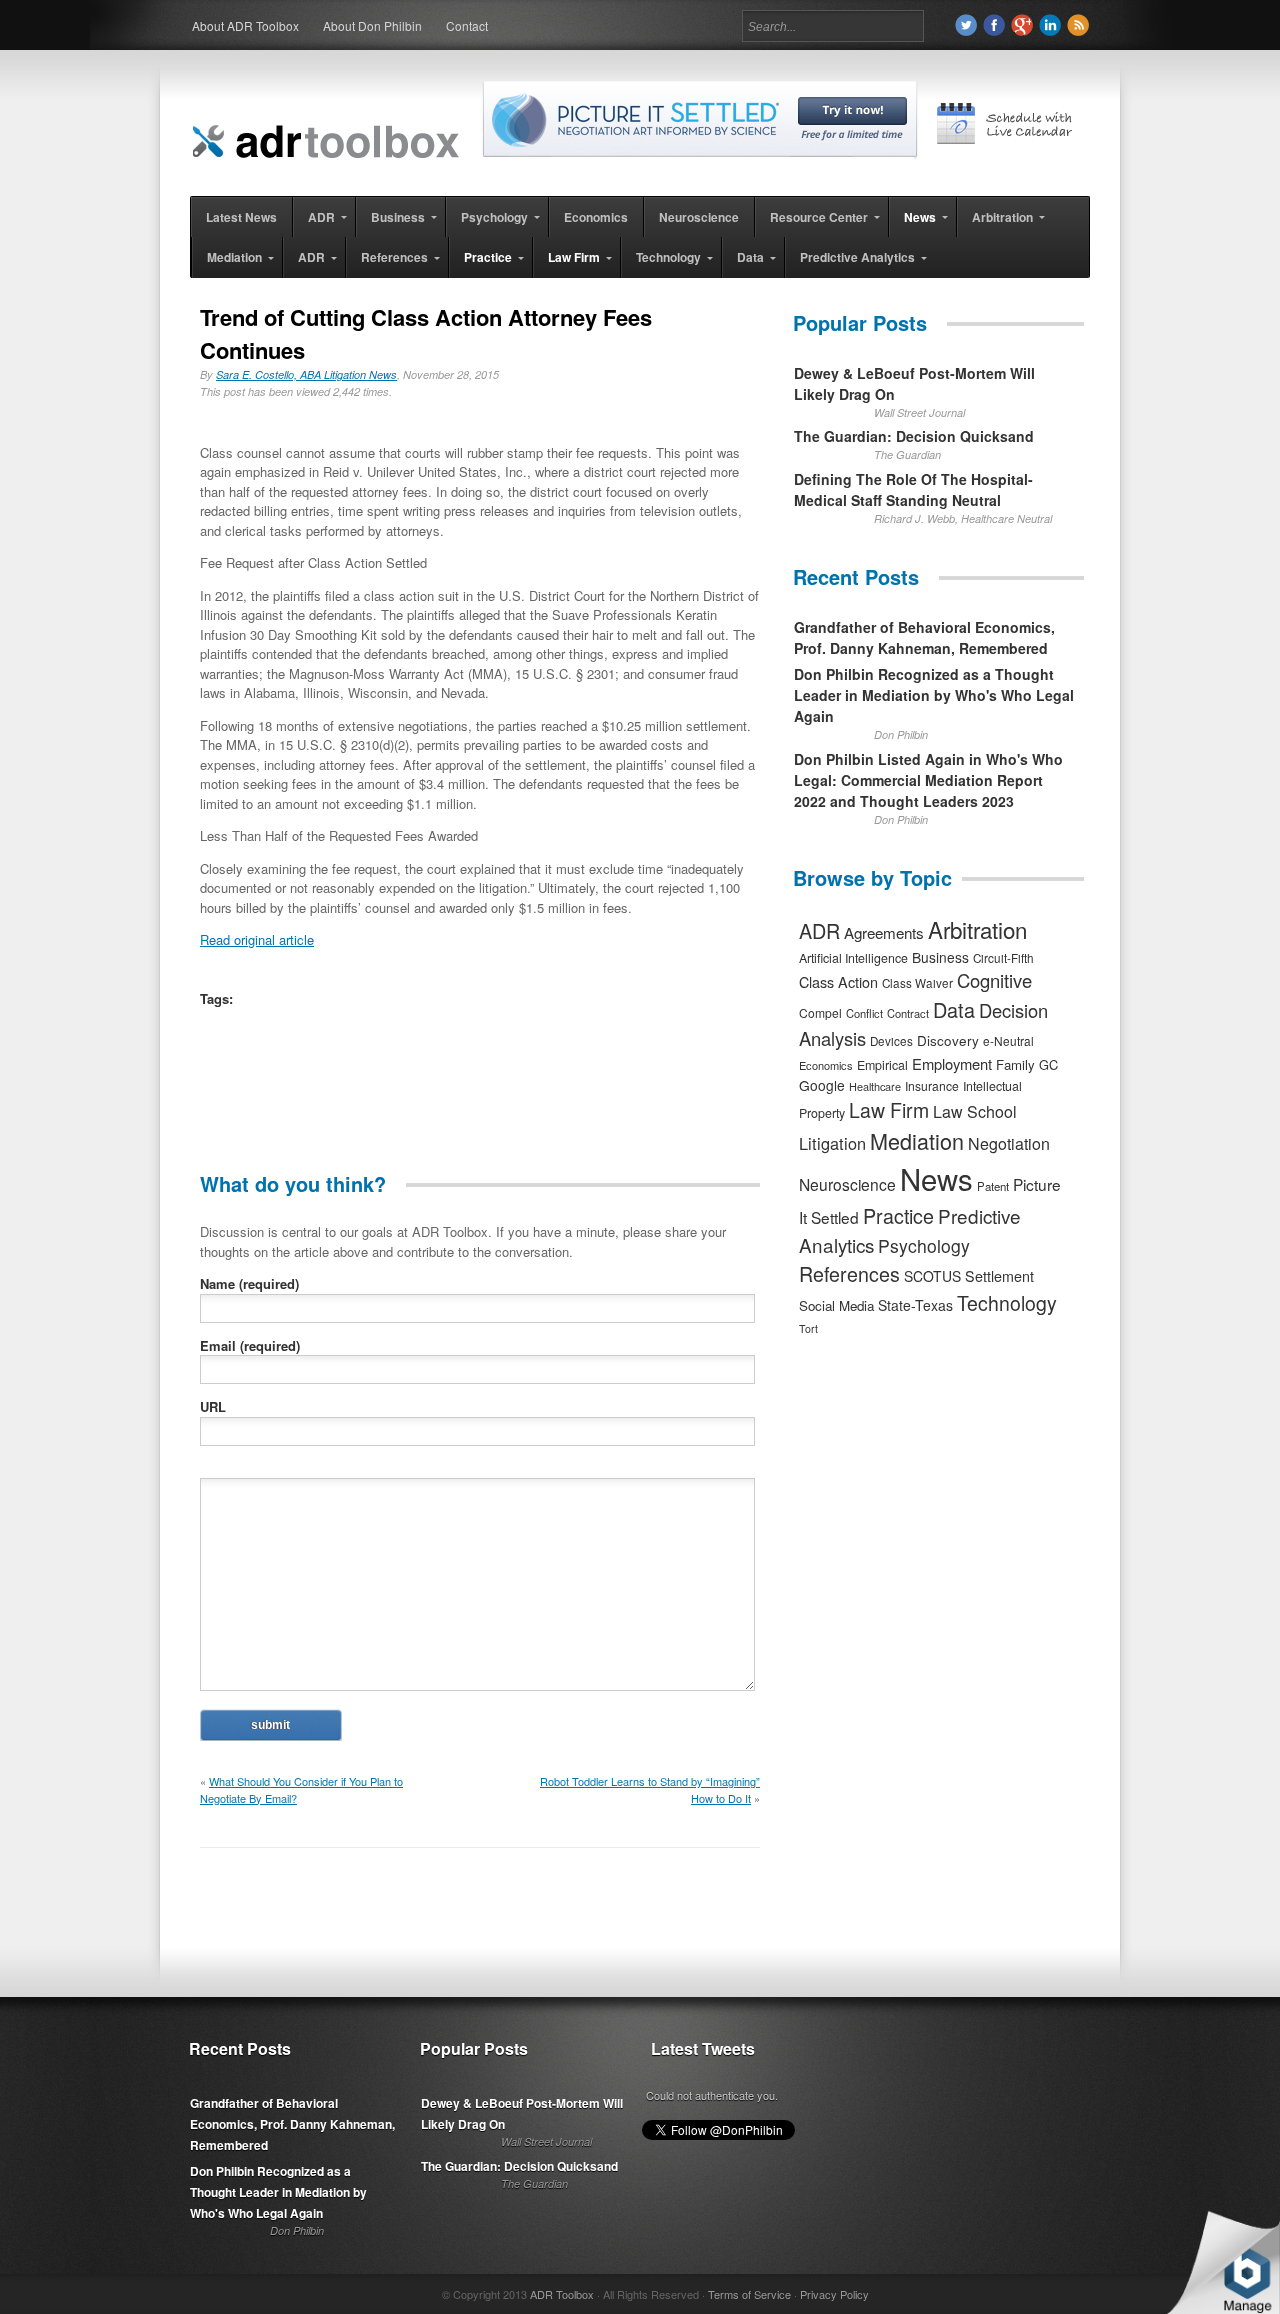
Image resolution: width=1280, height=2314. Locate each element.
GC (1048, 1064)
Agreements (884, 932)
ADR (819, 930)
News (936, 1178)
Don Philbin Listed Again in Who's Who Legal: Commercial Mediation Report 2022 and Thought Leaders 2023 (928, 780)
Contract (908, 1013)
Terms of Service (749, 2294)
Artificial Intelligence (853, 958)
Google (822, 1085)
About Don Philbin (372, 25)
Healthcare (875, 1086)
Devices (891, 1041)
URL (213, 1406)
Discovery (948, 1040)
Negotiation (1009, 1143)
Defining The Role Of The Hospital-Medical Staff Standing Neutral (913, 489)
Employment (952, 1063)
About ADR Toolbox (245, 25)
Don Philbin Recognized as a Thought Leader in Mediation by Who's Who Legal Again (934, 695)
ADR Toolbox (562, 2294)
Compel (820, 1012)
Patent (993, 1186)
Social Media (836, 1305)
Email (250, 1345)
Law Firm (889, 1110)
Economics (826, 1065)
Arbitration (977, 929)
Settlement (999, 1276)
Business (940, 957)
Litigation (832, 1143)
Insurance (932, 1085)
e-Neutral (1008, 1040)
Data (954, 1009)
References (849, 1273)
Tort (808, 1328)
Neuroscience (847, 1184)
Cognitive (994, 980)
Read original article (257, 939)
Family (1015, 1064)
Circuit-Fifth (1003, 958)
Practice (898, 1215)
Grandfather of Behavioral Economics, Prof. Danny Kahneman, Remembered (924, 637)
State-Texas (915, 1305)
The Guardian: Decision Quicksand (914, 436)
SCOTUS (932, 1276)
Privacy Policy (834, 2294)
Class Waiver (917, 983)
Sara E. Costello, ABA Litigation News (306, 374)
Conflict (864, 1013)
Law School (975, 1111)
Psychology (924, 1245)
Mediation (917, 1140)
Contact (467, 25)
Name (249, 1283)
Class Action (838, 981)
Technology (1007, 1303)
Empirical (882, 1065)
